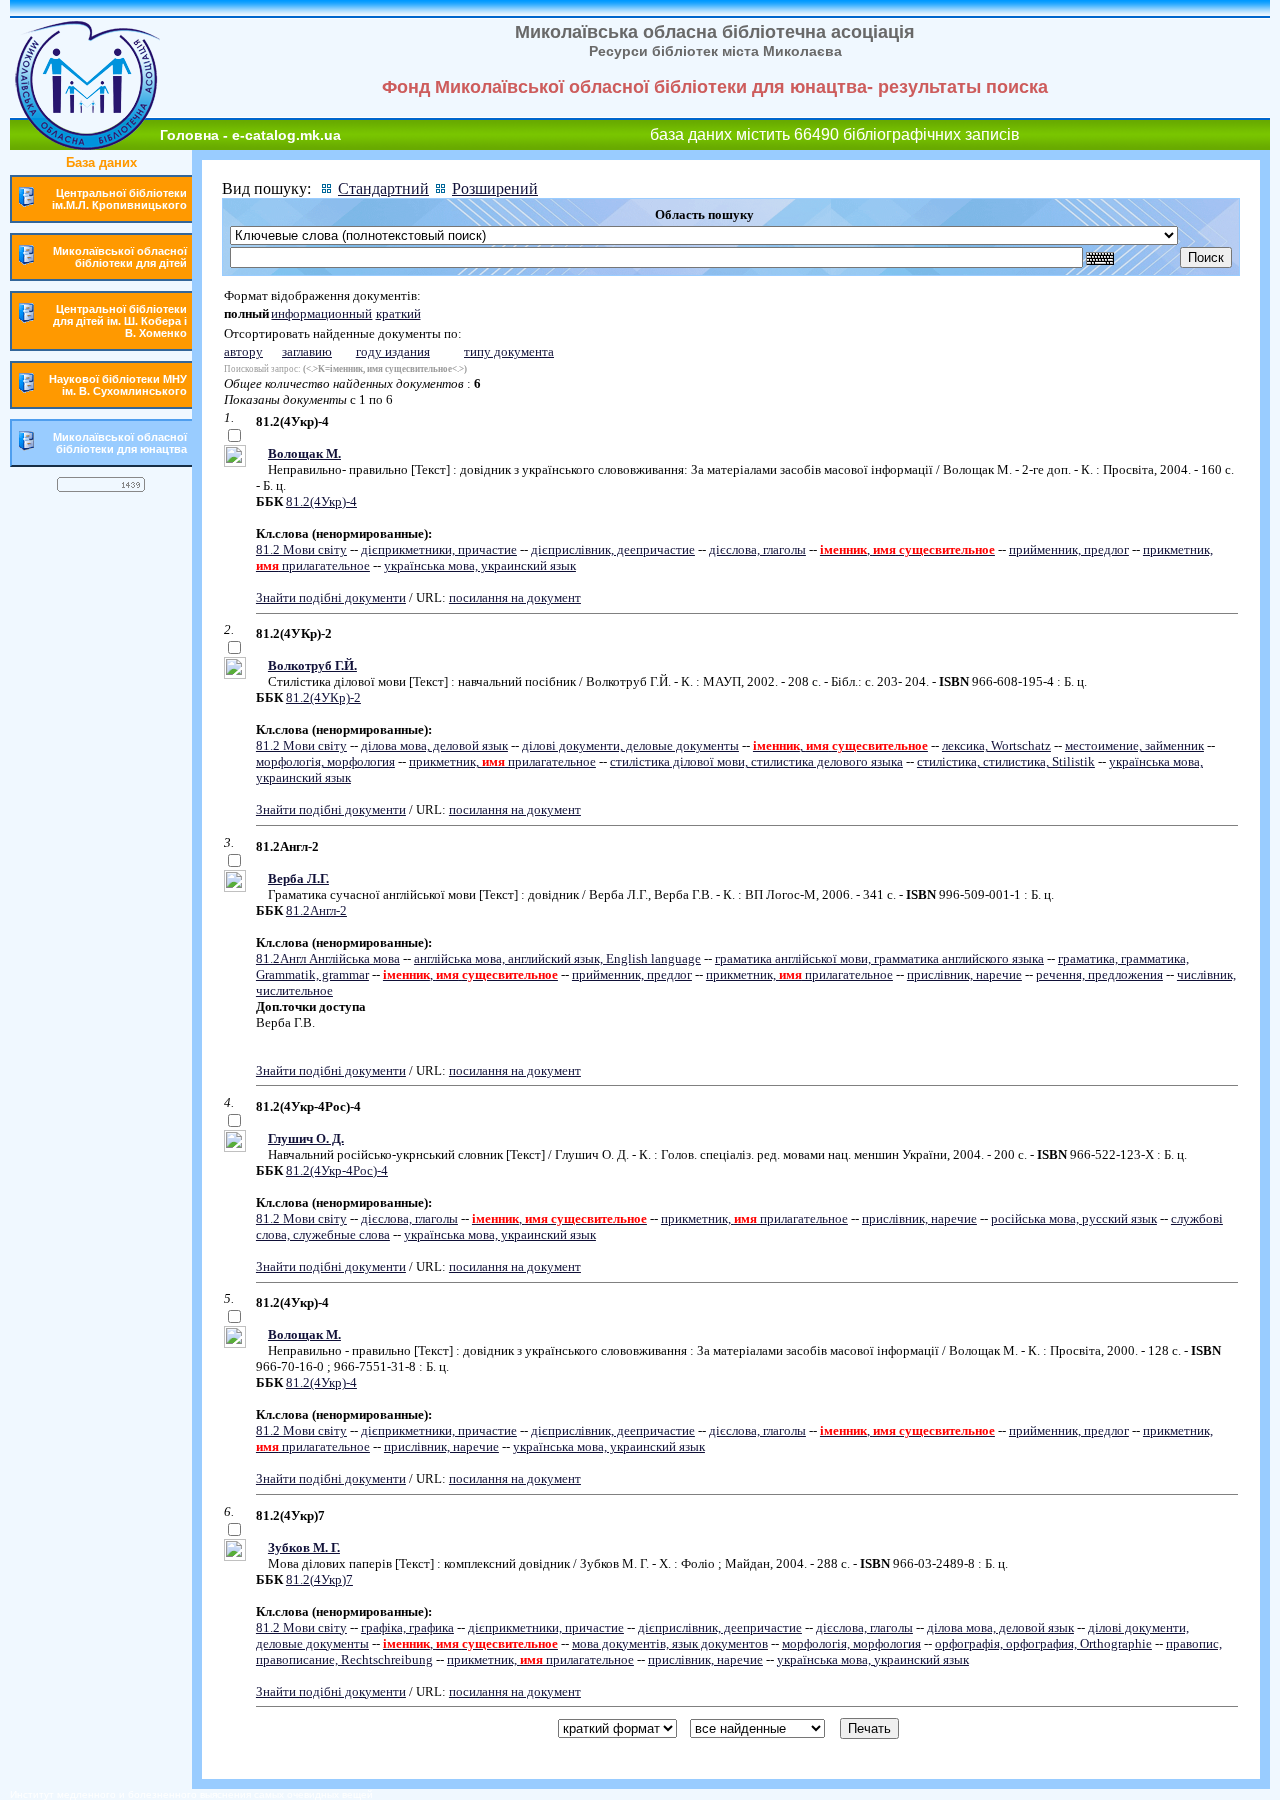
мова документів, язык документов (670, 1643)
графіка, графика (407, 1627)
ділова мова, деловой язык (434, 745)
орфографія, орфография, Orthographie (1043, 1643)
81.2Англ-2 (316, 910)
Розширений (495, 188)
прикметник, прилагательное (502, 761)
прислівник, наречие (964, 974)
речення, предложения (1099, 974)
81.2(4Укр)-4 (321, 501)
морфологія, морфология (325, 761)
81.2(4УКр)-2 (323, 697)
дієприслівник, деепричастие (613, 549)
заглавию (307, 351)
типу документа (509, 351)
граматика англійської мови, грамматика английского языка (879, 958)
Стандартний (383, 188)
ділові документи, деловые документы (630, 745)
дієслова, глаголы (757, 549)
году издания (393, 351)
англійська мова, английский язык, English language (557, 958)
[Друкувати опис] (235, 462)
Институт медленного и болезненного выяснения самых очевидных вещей (191, 1794)
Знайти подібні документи (331, 597)
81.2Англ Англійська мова (328, 958)
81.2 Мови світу (301, 549)
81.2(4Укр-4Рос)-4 (337, 1170)
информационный (321, 313)
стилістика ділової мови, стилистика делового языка (756, 761)
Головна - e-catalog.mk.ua (250, 135)
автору (243, 351)
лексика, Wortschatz (996, 745)
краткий (398, 313)
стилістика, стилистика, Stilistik (1006, 761)
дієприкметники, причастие (439, 549)
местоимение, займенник (1134, 745)
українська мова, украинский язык (480, 565)
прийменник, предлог (1069, 549)
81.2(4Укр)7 (319, 1579)
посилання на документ (515, 597)
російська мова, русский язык (1074, 1218)
